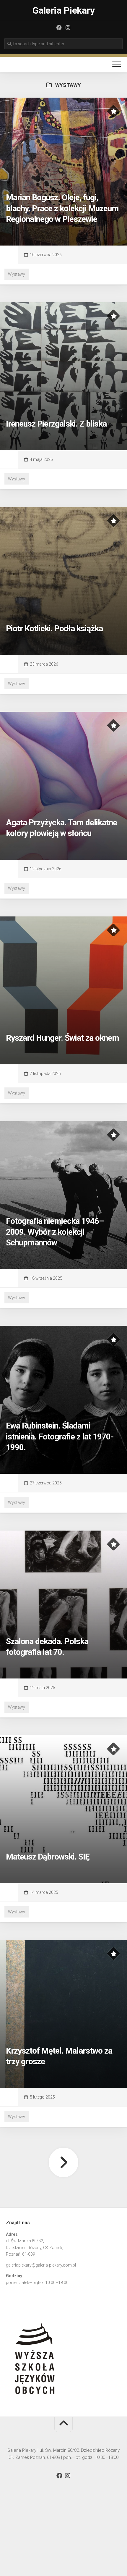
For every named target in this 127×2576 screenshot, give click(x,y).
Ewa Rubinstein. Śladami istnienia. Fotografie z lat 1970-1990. (60, 1437)
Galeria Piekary (64, 10)
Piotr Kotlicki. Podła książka (54, 628)
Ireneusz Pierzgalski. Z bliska (56, 424)
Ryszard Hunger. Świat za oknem (62, 1038)
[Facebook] (59, 28)
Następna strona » (63, 2162)
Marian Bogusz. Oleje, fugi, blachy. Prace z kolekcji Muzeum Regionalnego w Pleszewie (62, 208)
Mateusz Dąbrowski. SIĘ (48, 1857)
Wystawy (17, 274)
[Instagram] (68, 28)
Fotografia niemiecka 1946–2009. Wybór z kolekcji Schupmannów (55, 1232)
